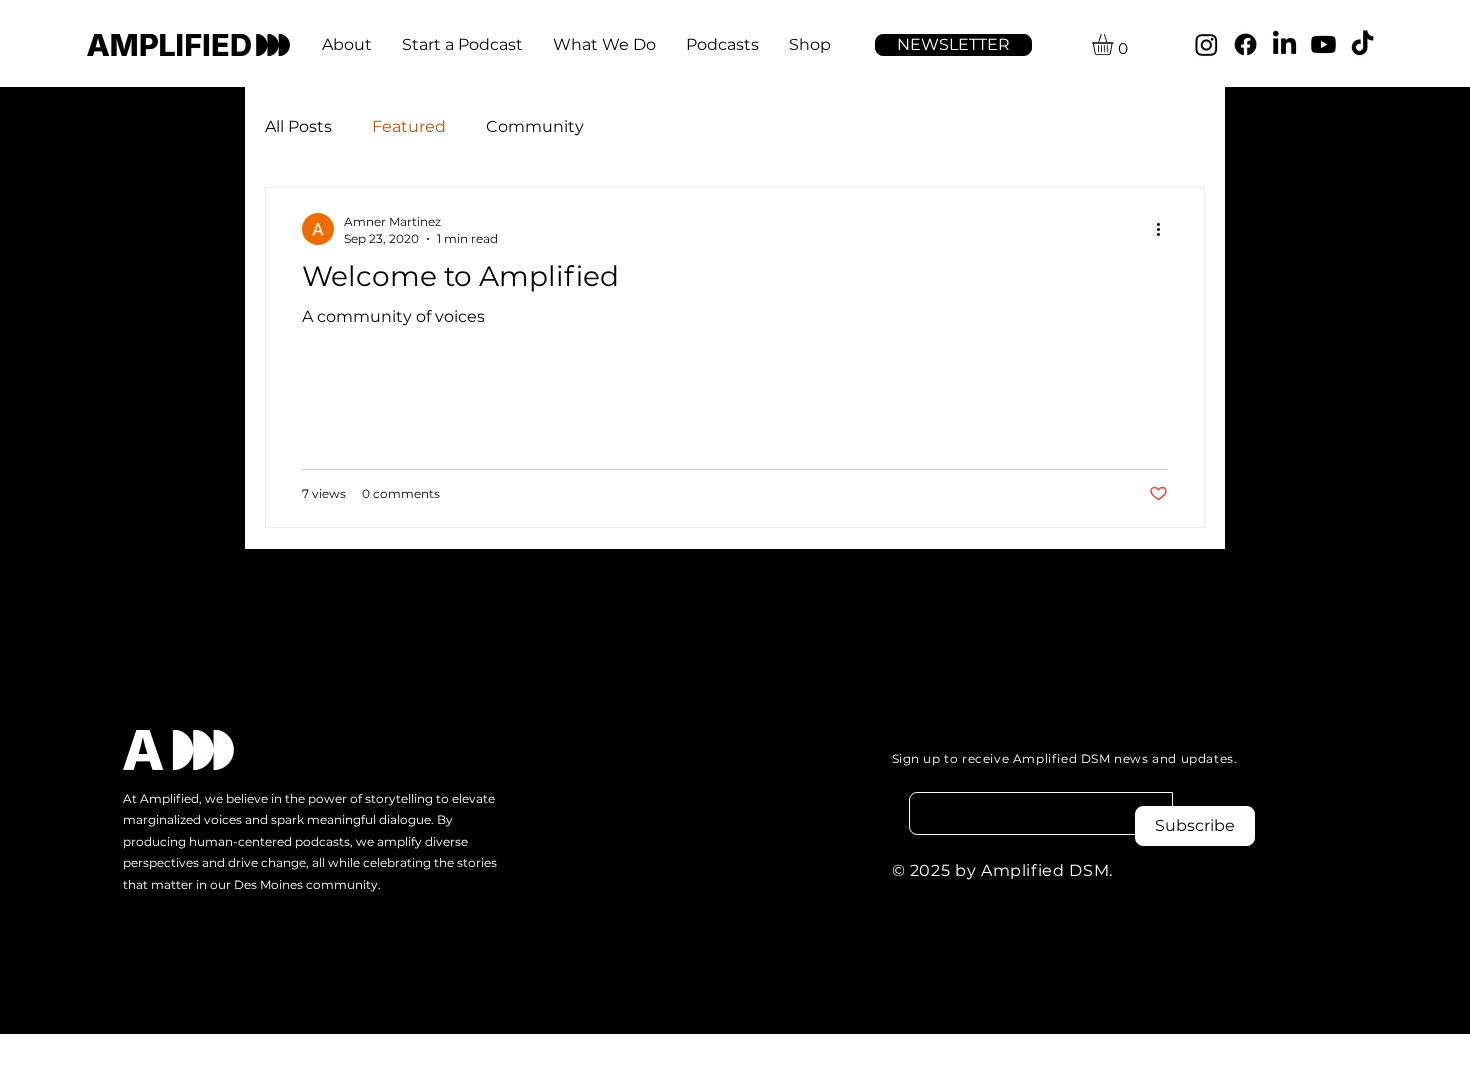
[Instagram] (1206, 44)
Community (535, 126)
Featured (409, 126)
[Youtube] (1323, 44)
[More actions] (1165, 229)
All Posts (298, 126)
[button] (953, 45)
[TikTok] (1362, 44)
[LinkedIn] (1284, 44)
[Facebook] (1245, 44)
